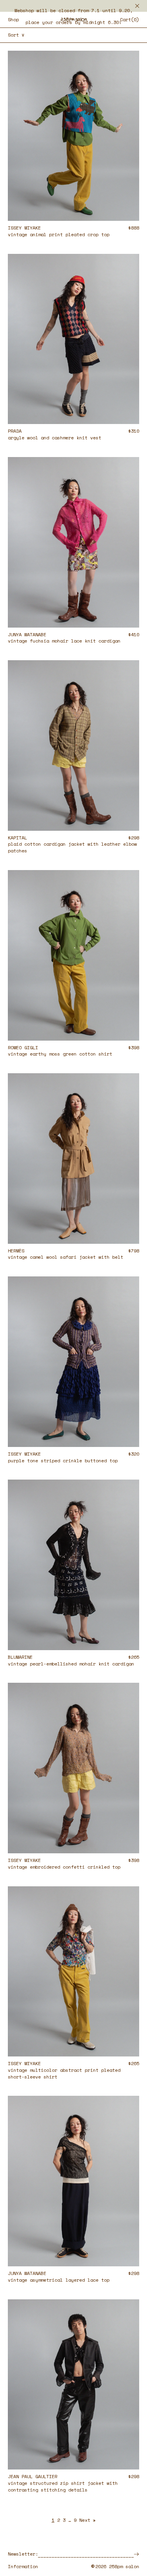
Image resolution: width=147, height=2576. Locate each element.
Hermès (16, 1251)
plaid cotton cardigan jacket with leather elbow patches (72, 847)
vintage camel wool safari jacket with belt (65, 1257)
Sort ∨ (16, 35)
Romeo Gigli (23, 1047)
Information (23, 2567)
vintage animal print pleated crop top (59, 234)
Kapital (17, 838)
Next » (87, 2520)
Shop (13, 20)
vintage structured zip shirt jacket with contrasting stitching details (63, 2486)
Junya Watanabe (27, 634)
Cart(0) (130, 19)
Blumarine (20, 1657)
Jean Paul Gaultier (33, 2476)
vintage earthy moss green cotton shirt (60, 1054)
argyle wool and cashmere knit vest (54, 438)
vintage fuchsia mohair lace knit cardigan (64, 641)
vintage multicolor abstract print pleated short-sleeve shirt (64, 2073)
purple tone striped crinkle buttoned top (63, 1461)
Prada (15, 431)
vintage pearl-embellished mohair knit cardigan (71, 1664)
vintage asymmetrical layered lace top (59, 2280)
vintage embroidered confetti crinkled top (64, 1867)
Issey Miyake (24, 228)
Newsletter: (23, 2554)
